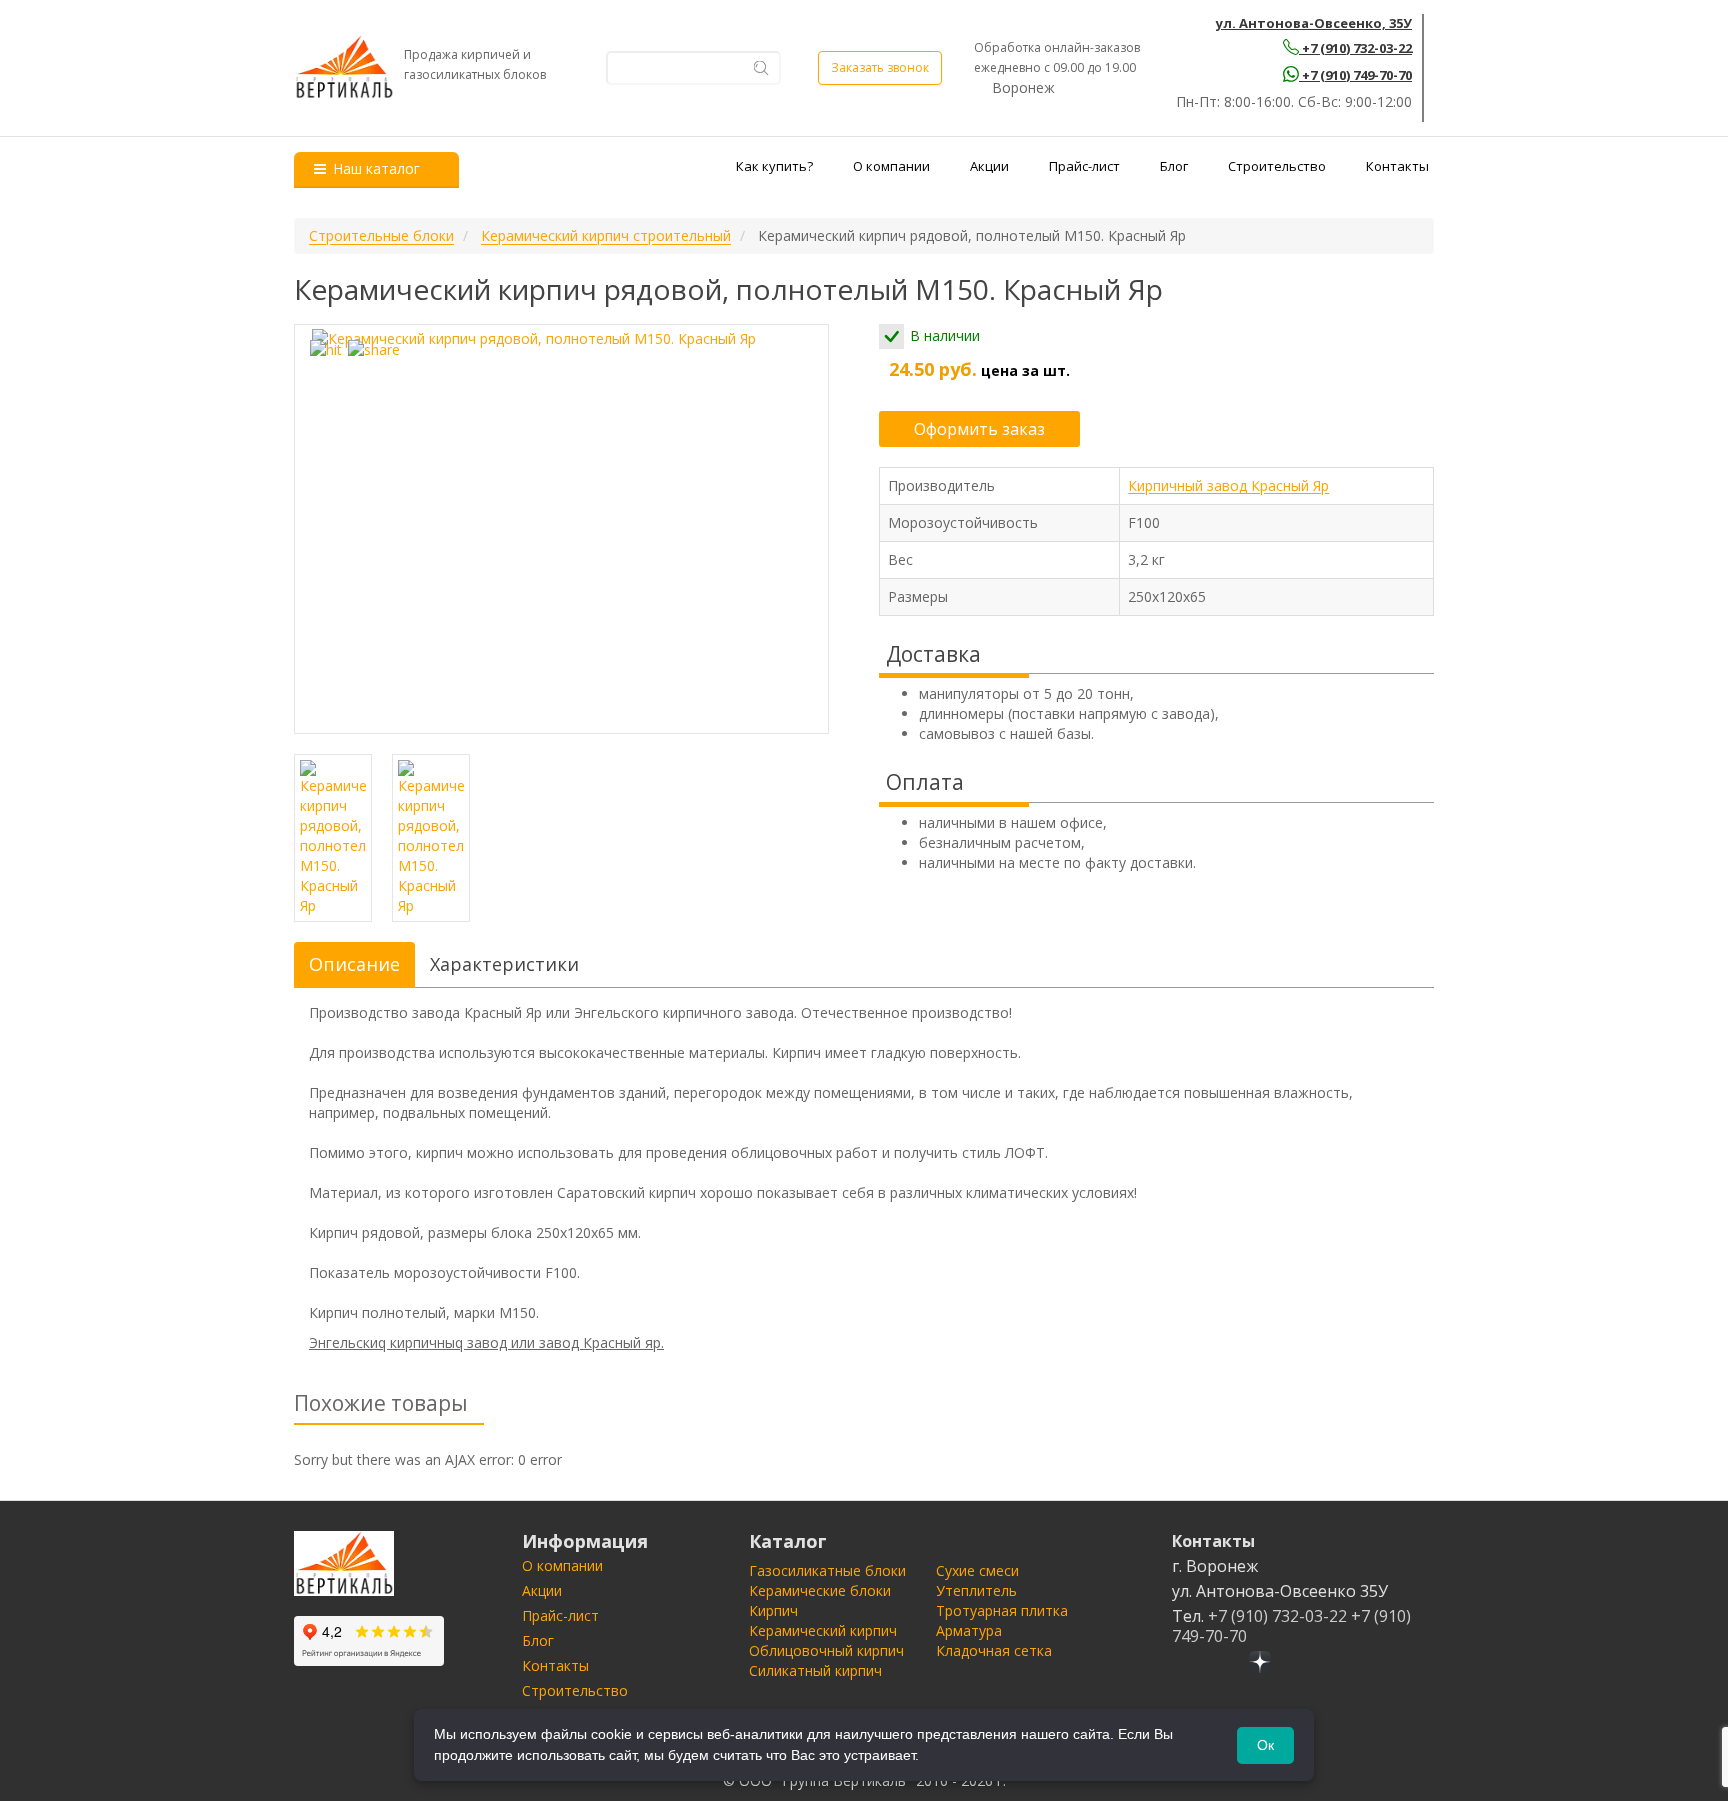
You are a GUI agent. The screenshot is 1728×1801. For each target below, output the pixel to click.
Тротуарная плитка (1002, 1610)
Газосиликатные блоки (827, 1570)
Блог (1174, 166)
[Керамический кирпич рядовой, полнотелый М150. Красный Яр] (561, 529)
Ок (1265, 1745)
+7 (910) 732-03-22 (1357, 48)
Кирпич (773, 1610)
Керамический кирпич (823, 1630)
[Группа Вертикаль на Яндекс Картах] (369, 1641)
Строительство (1277, 166)
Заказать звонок (880, 67)
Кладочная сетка (994, 1650)
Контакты (1397, 166)
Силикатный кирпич (815, 1670)
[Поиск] (761, 67)
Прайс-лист (1084, 166)
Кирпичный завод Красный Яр (1228, 485)
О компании (891, 166)
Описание (354, 964)
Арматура (969, 1630)
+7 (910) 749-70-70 (1357, 75)
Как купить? (774, 166)
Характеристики (504, 964)
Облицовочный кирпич (826, 1650)
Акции (989, 166)
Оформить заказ (979, 429)
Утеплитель (976, 1590)
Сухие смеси (977, 1570)
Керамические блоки (820, 1590)
